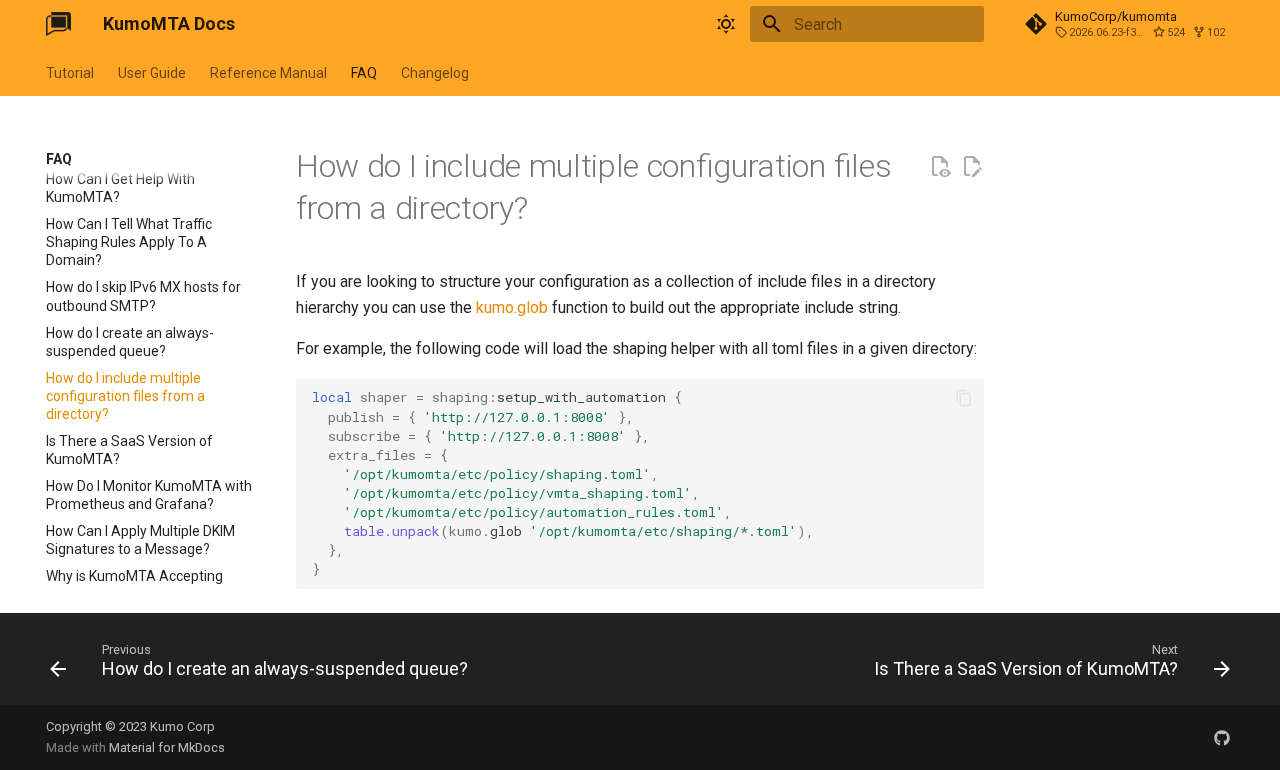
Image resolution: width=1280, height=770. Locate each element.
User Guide (152, 73)
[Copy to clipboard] (964, 398)
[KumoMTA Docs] (58, 24)
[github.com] (1222, 737)
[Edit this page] (972, 167)
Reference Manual (268, 73)
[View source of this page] (940, 167)
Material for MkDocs (167, 747)
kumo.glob (512, 307)
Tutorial (70, 73)
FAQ (364, 73)
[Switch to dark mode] (726, 24)
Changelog (435, 73)
